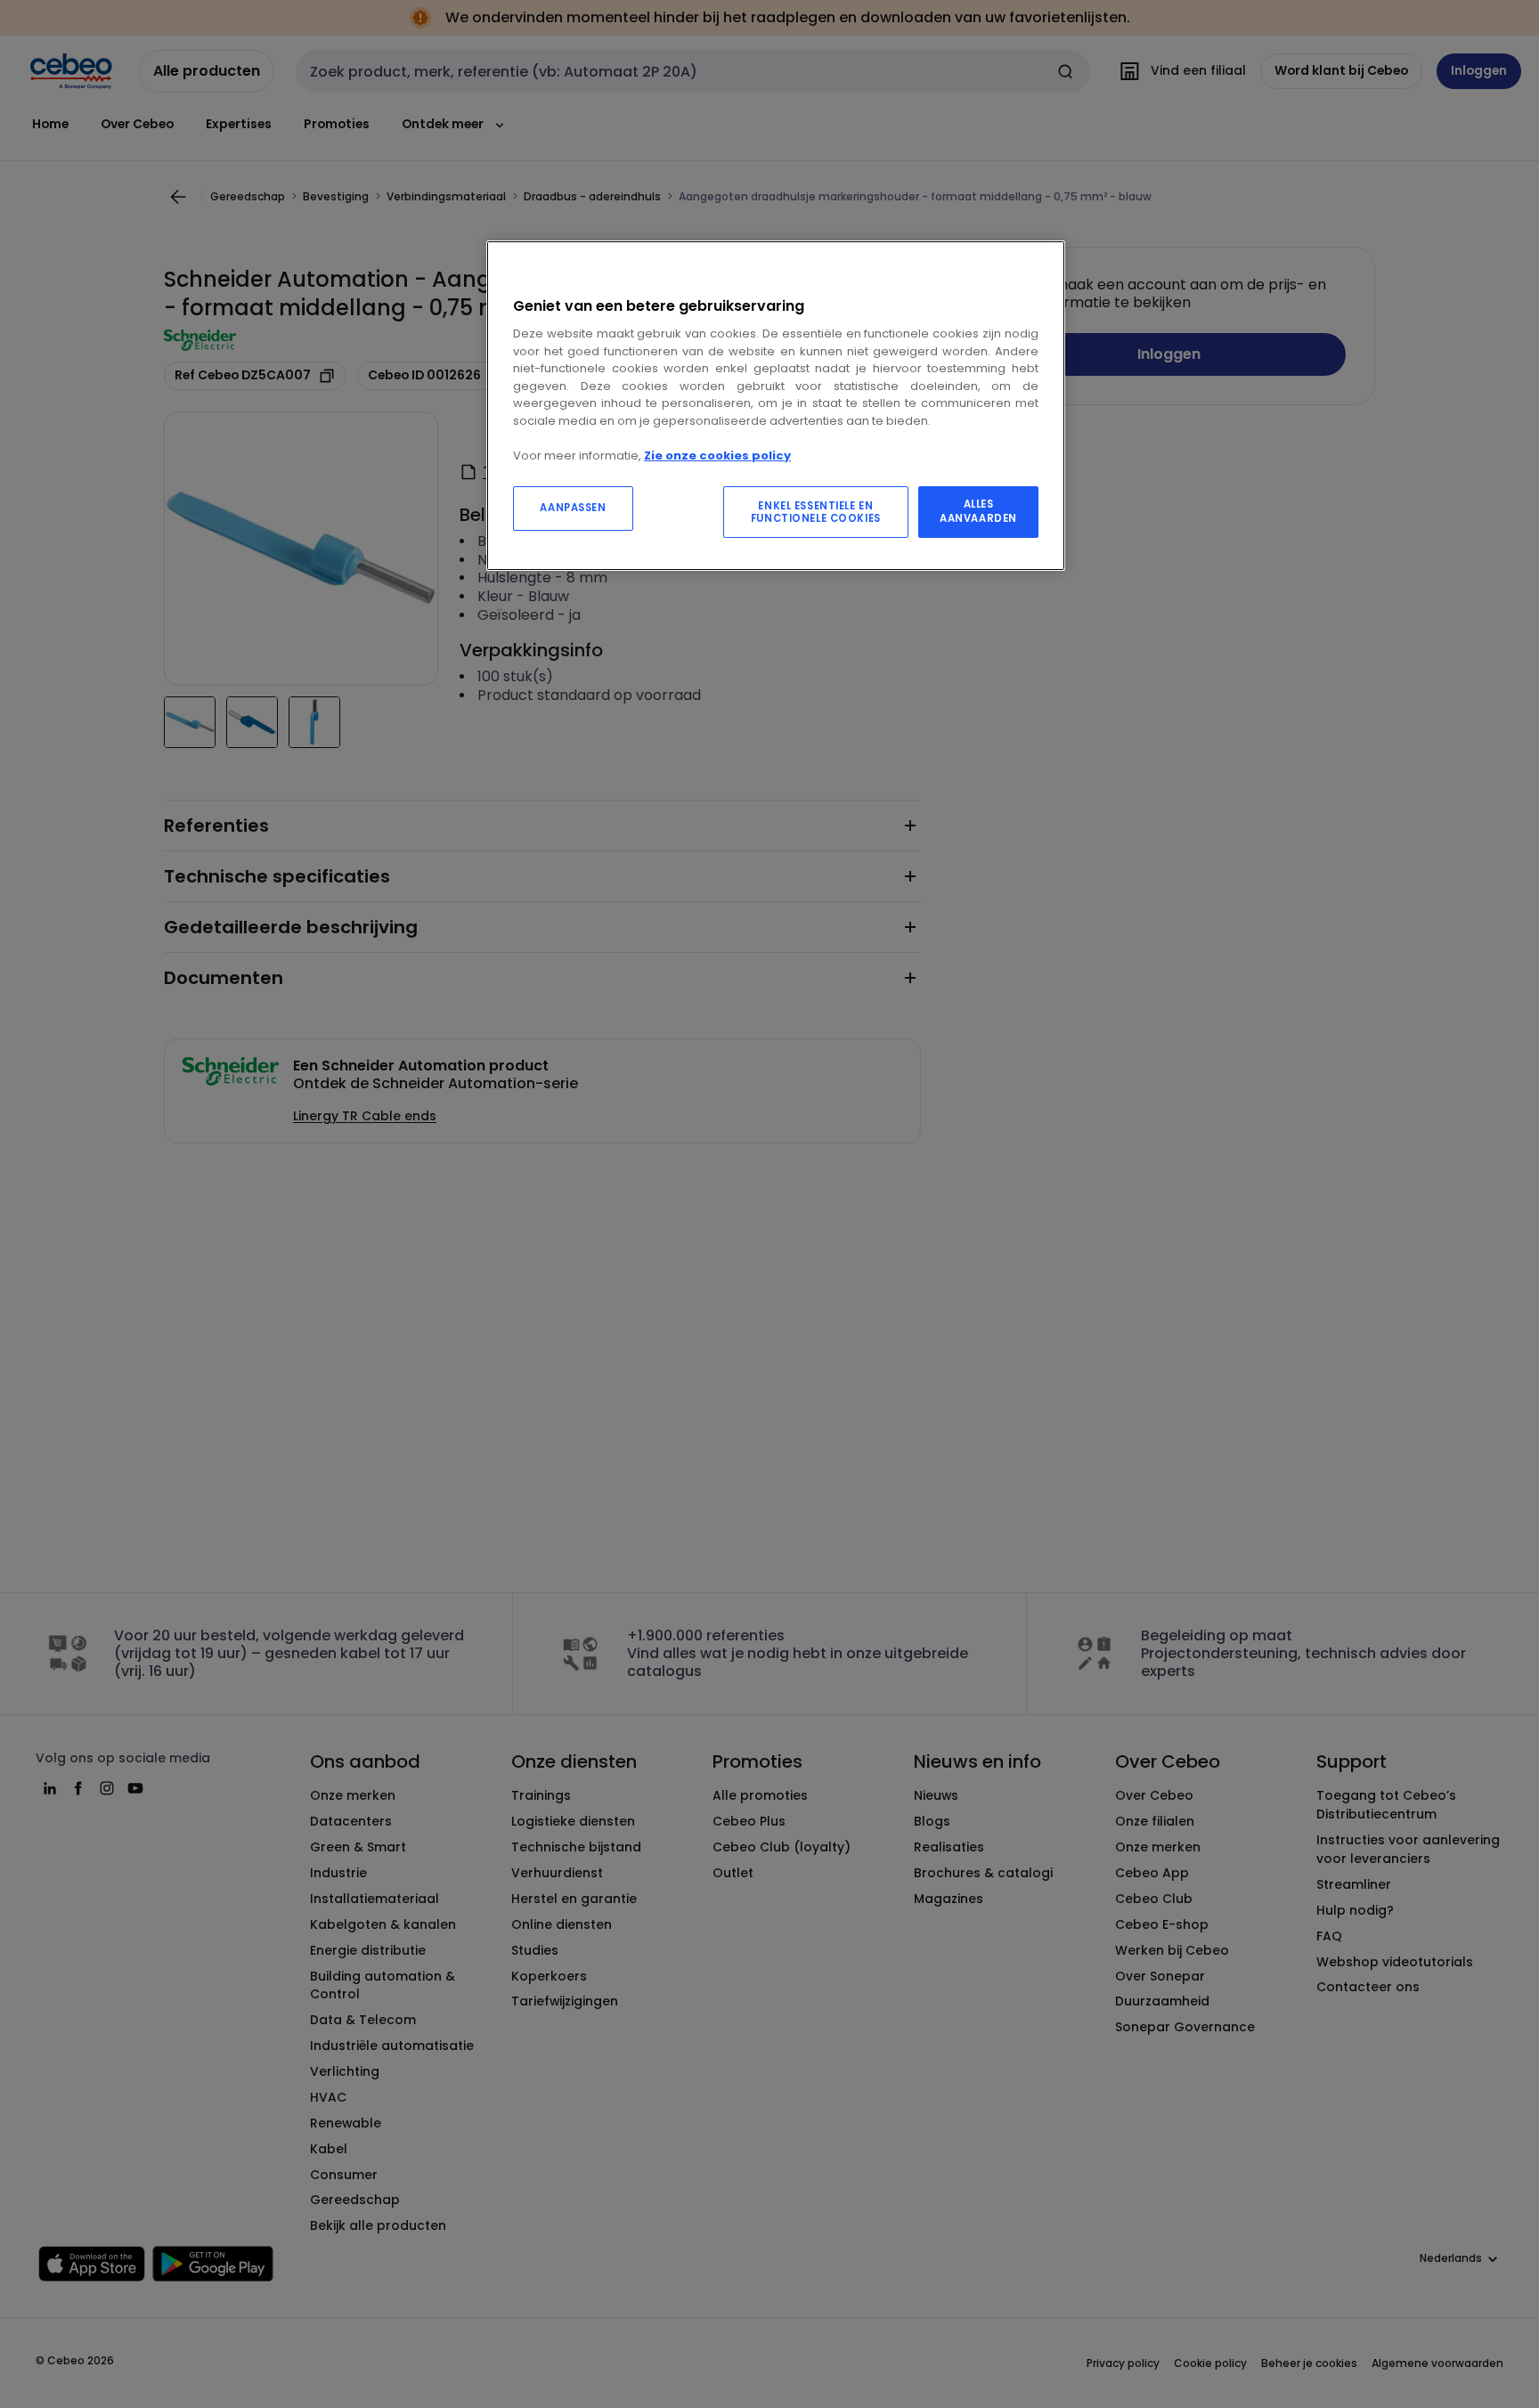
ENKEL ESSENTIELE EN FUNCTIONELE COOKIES (816, 512)
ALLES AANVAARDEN (978, 511)
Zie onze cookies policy (717, 456)
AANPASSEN (573, 508)
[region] (776, 406)
